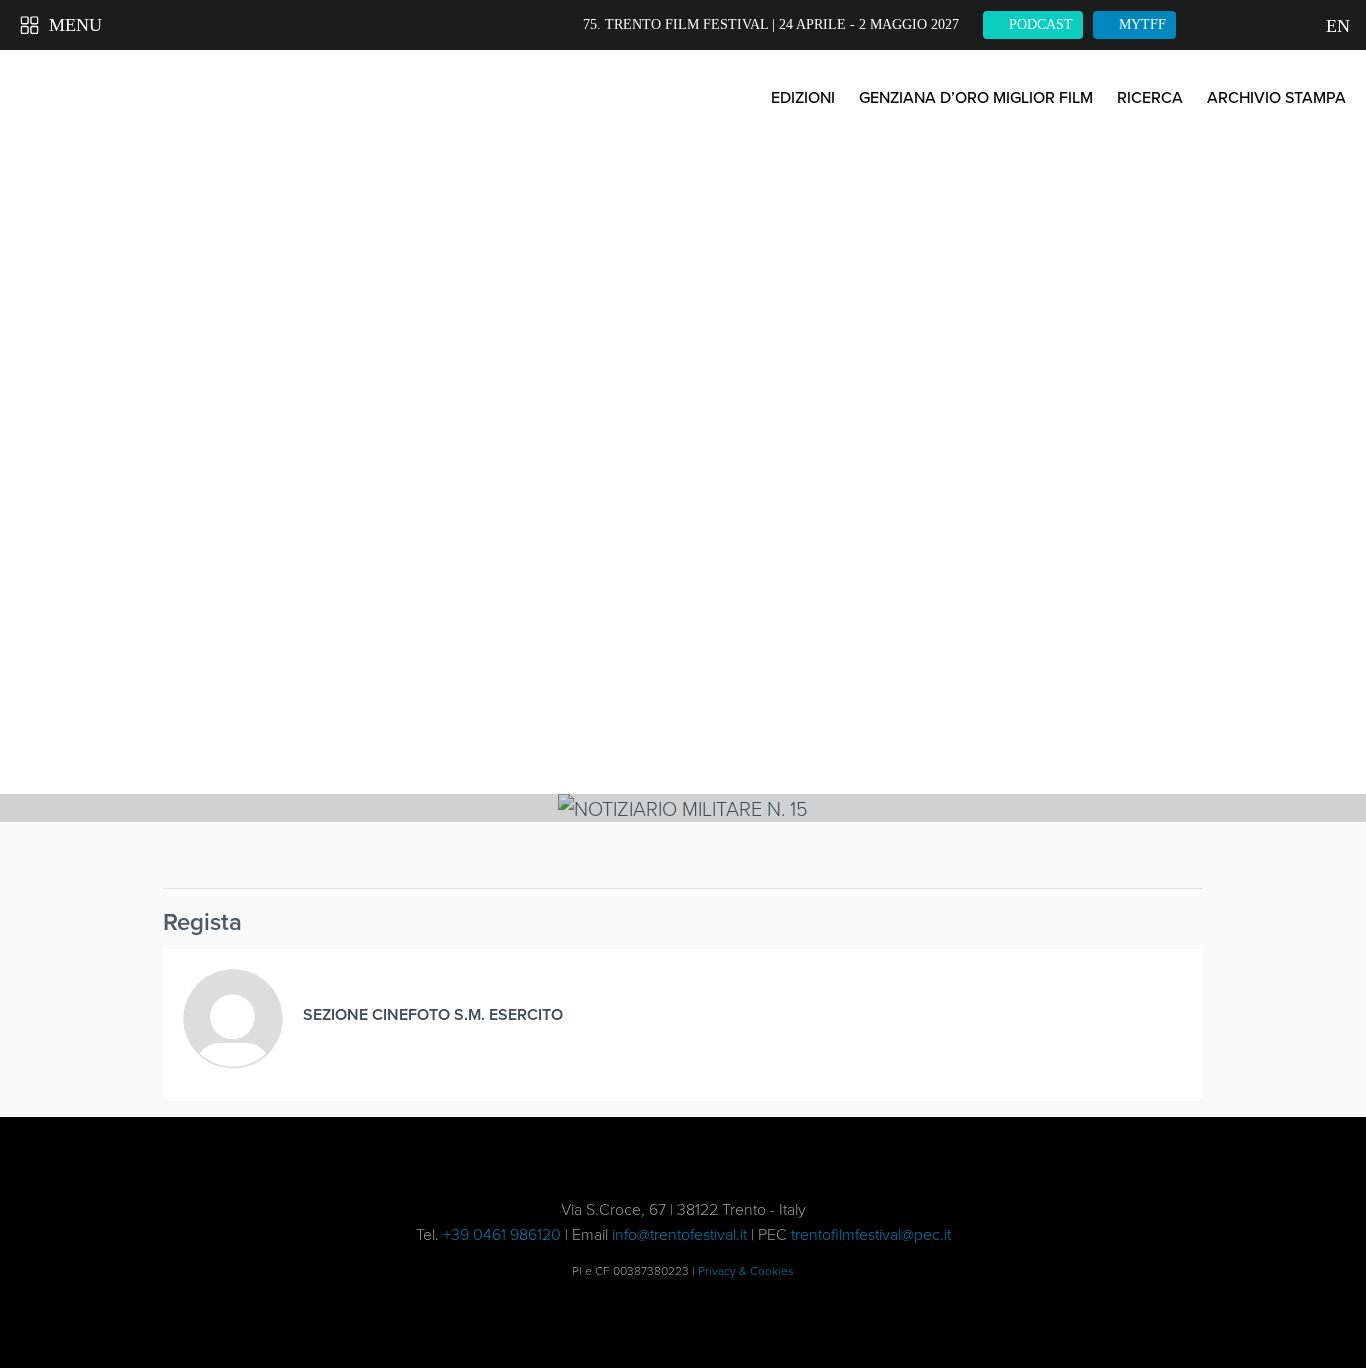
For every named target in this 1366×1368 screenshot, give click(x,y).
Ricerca (1150, 97)
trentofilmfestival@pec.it (871, 1234)
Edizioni (803, 97)
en (1336, 26)
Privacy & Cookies (746, 1270)
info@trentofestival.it (679, 1234)
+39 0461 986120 (502, 1234)
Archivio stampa (1276, 97)
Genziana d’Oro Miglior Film (976, 97)
